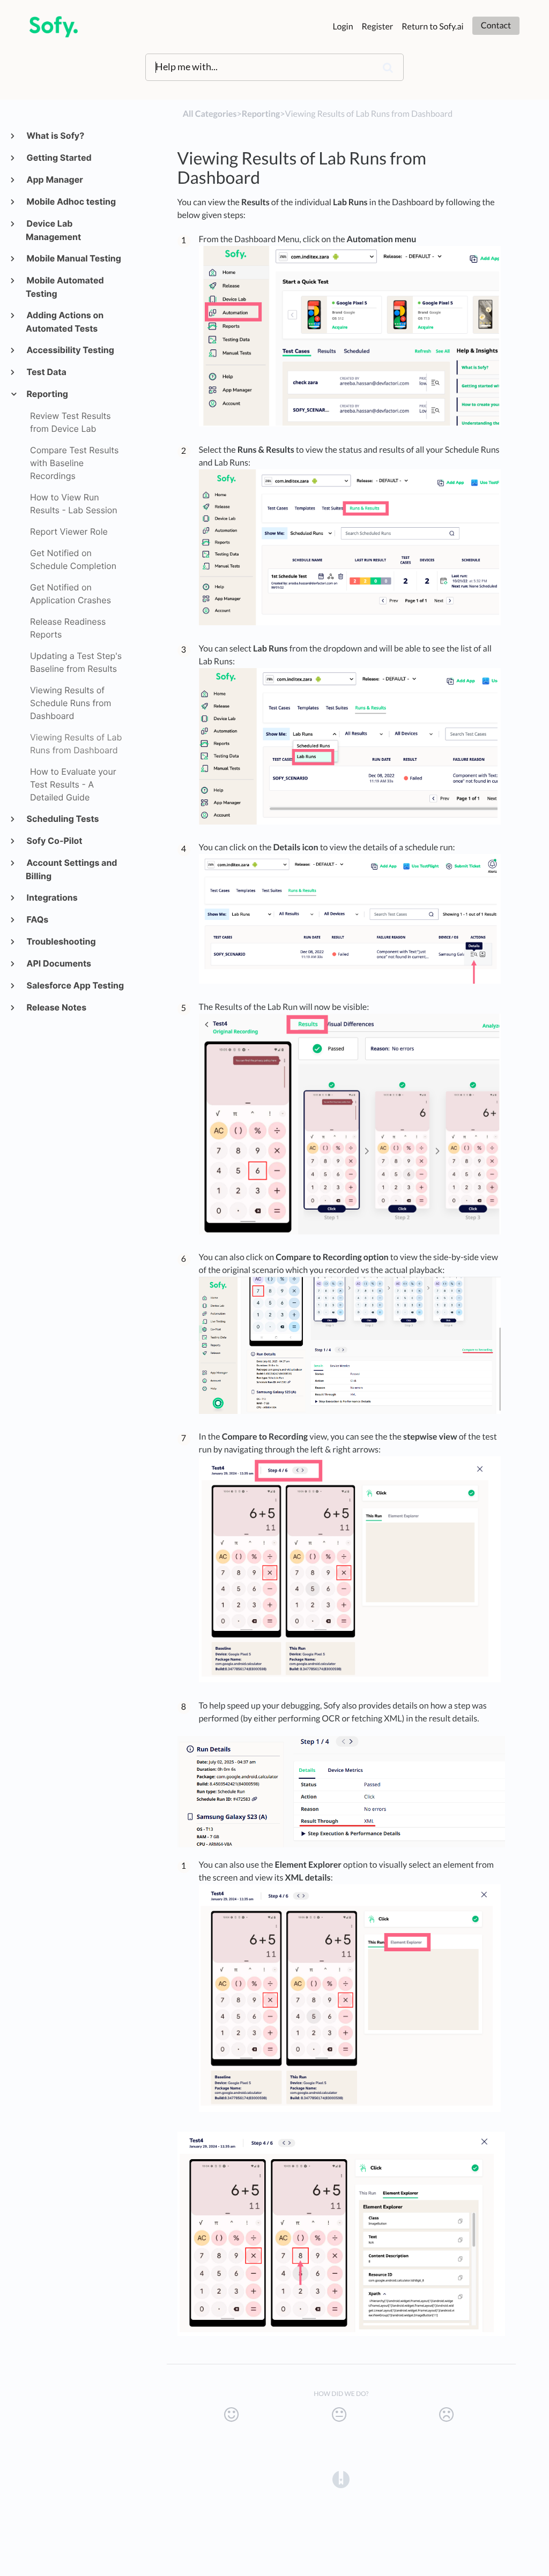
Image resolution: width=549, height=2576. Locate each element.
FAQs (37, 919)
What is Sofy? (55, 136)
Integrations (52, 897)
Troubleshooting (61, 941)
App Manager (54, 179)
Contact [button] (496, 25)
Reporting (47, 394)
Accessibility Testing (70, 350)
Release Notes (56, 1007)
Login (343, 27)
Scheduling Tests (62, 819)
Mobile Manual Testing (73, 258)
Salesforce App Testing (75, 985)
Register (378, 27)
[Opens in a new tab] (341, 2478)
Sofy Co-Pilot (54, 841)
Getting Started (59, 158)
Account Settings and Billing (72, 869)
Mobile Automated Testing (65, 287)
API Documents (58, 963)
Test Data (46, 372)
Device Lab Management (53, 230)
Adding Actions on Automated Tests (65, 322)
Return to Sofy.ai (432, 27)
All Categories (210, 114)
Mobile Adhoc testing (71, 201)
